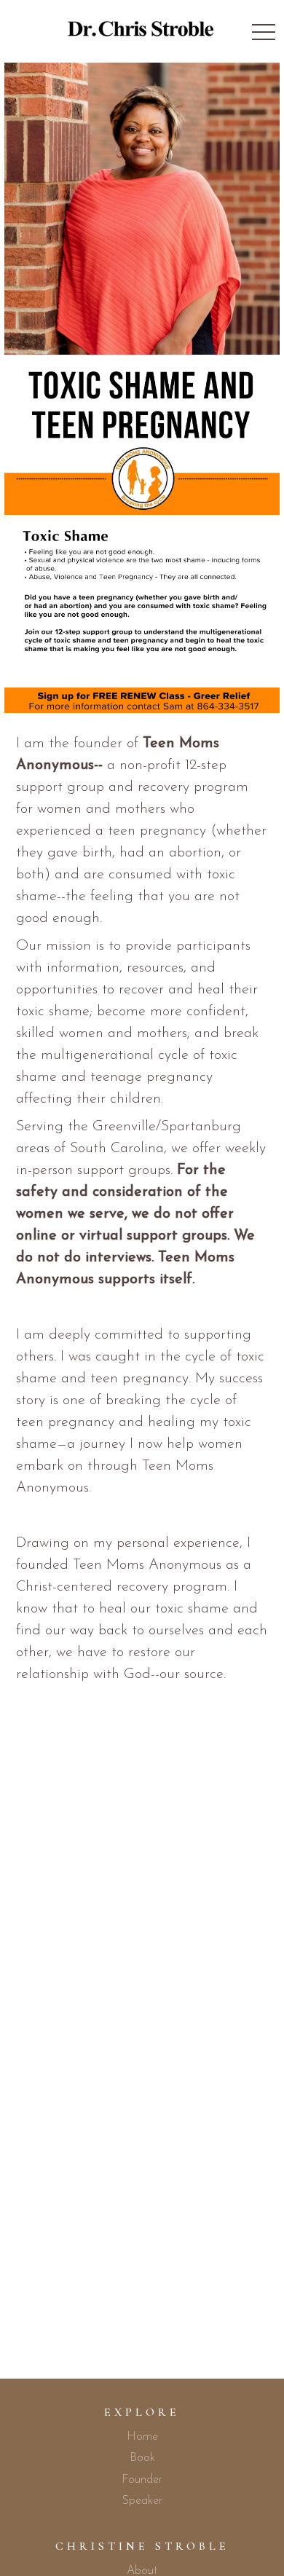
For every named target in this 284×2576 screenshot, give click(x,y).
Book (142, 2458)
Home (142, 2437)
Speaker (142, 2501)
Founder (142, 2480)
